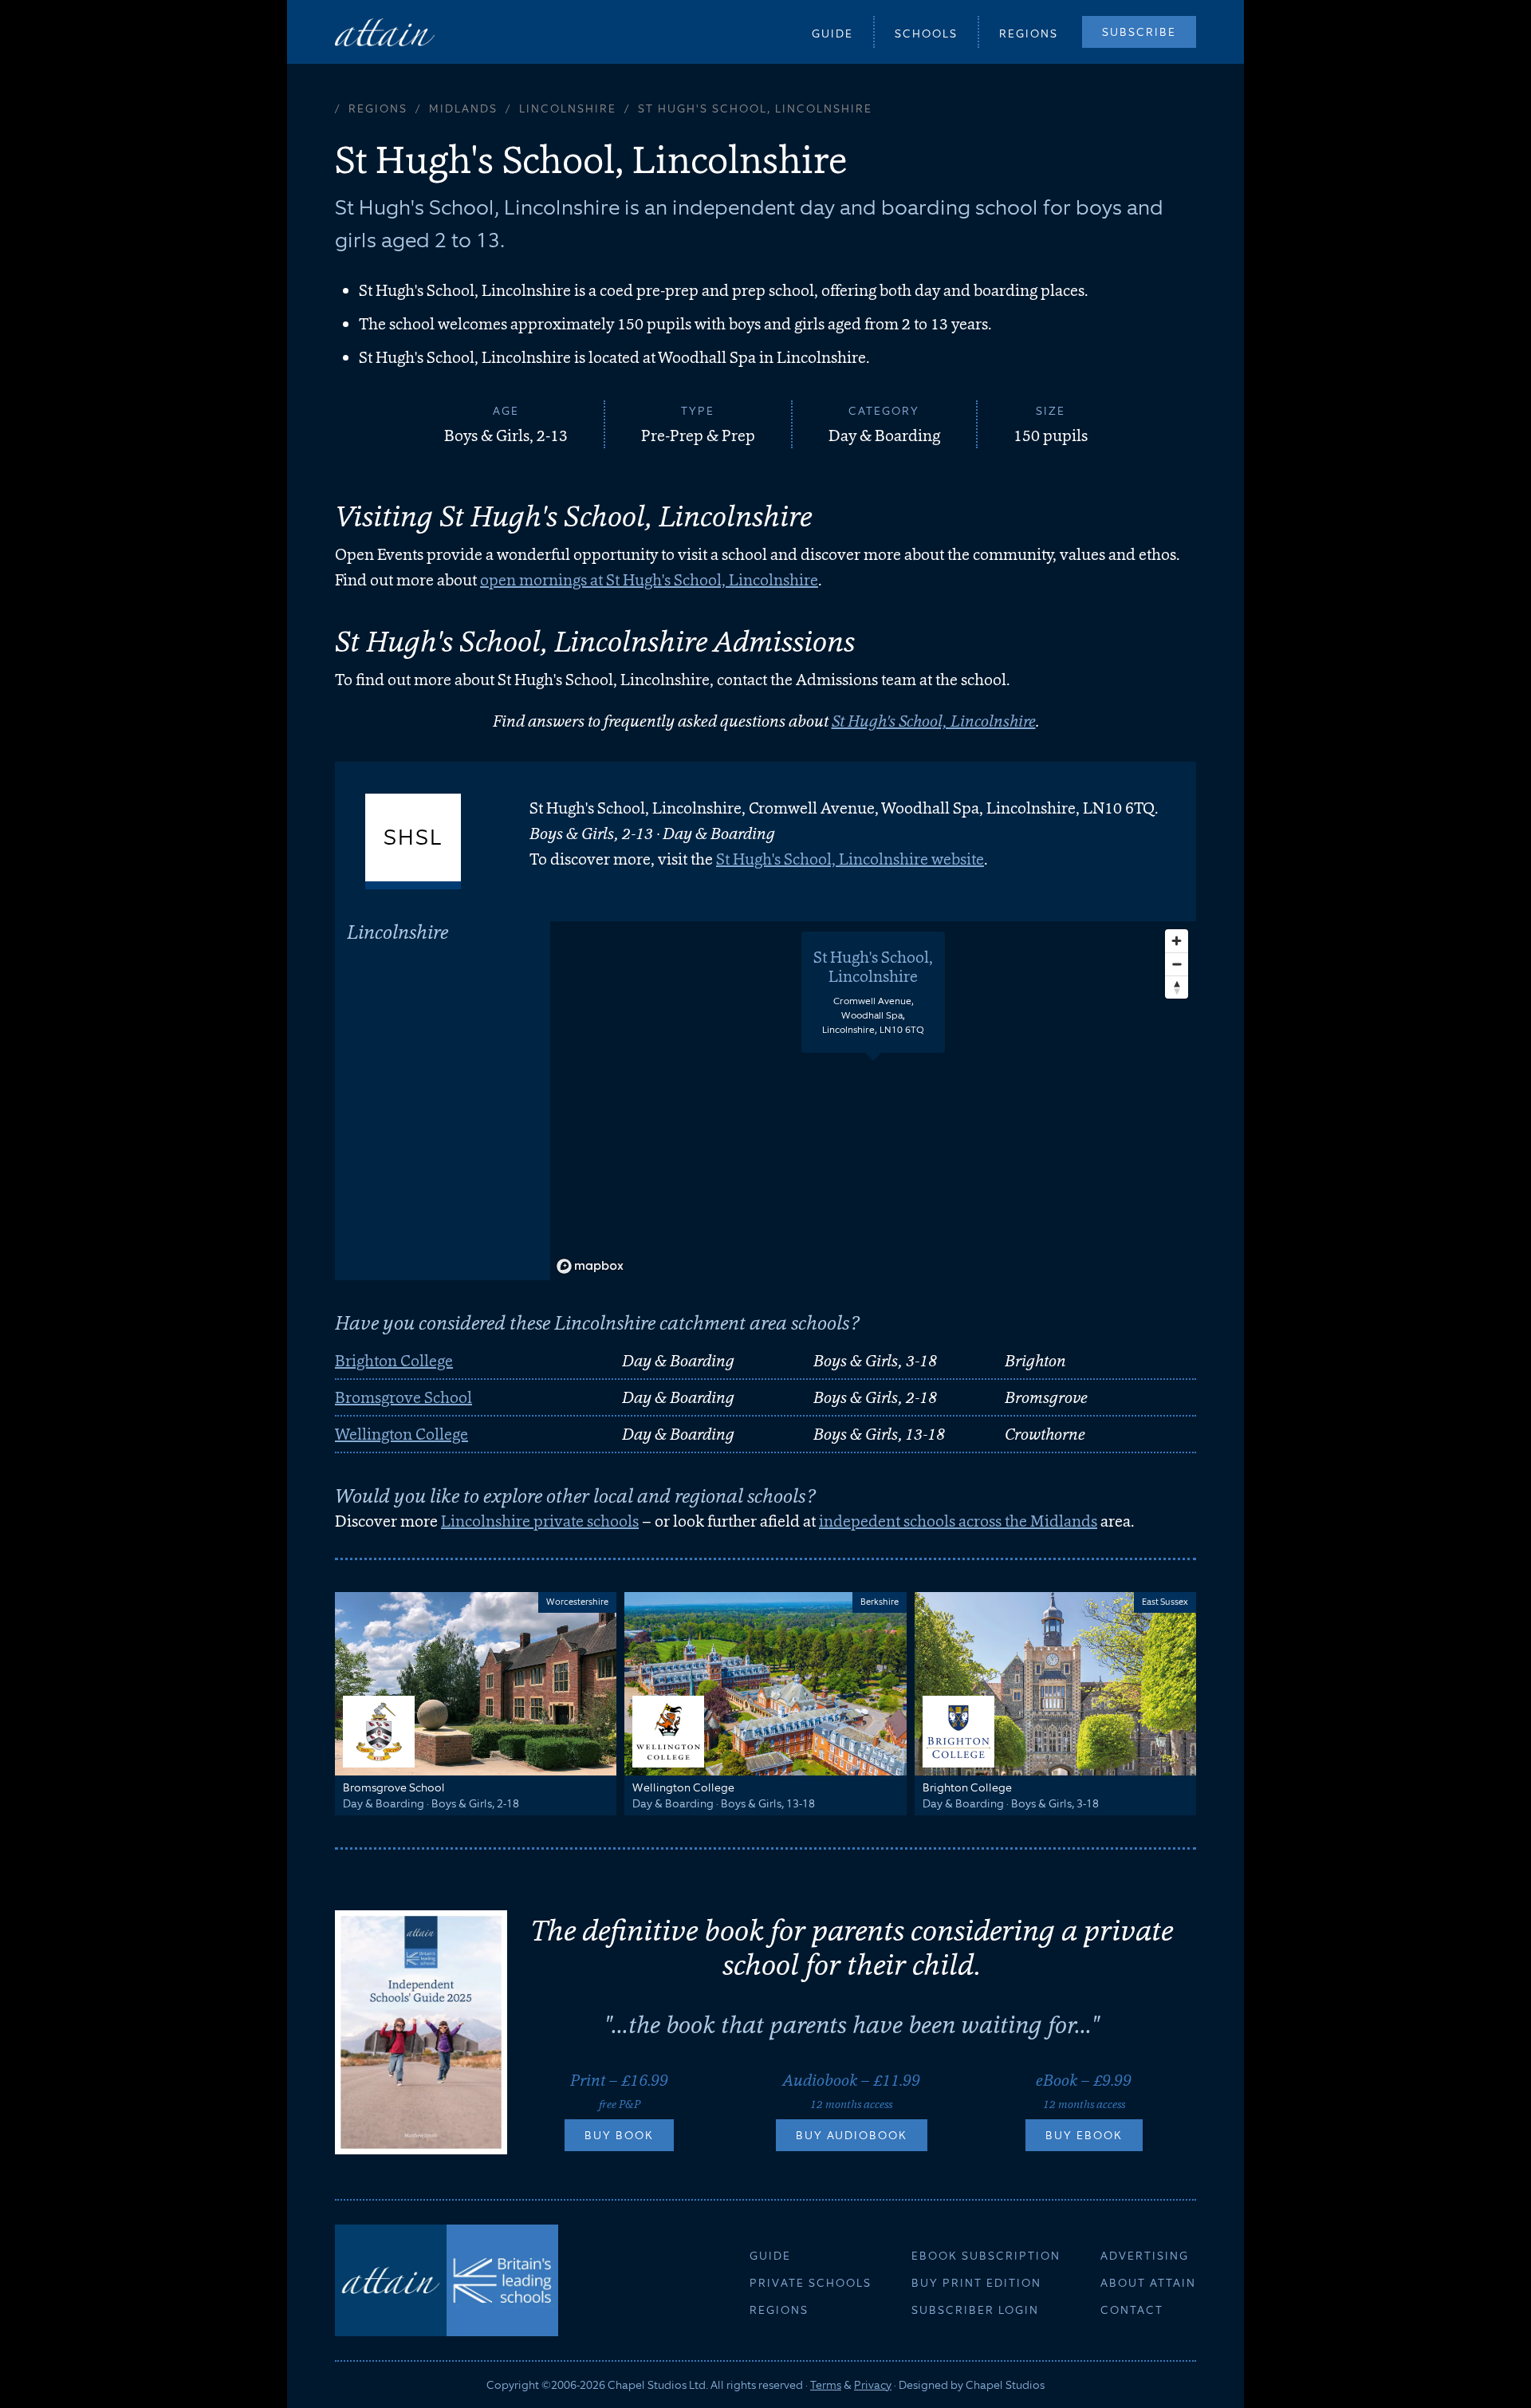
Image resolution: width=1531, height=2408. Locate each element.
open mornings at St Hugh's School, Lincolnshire (649, 580)
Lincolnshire (568, 108)
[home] (385, 32)
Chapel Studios (1005, 2385)
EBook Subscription (986, 2256)
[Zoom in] (1177, 941)
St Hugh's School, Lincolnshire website (850, 859)
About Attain (1148, 2283)
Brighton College (394, 1361)
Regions (1029, 33)
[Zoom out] (1177, 964)
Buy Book (619, 2135)
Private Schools (811, 2283)
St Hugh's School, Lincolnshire (934, 721)
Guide (832, 33)
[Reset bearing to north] (1177, 987)
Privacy (873, 2385)
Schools (926, 33)
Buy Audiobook (852, 2135)
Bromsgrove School (403, 1397)
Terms (826, 2385)
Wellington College (401, 1434)
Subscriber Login (975, 2310)
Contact (1132, 2310)
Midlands (463, 108)
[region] (873, 1101)
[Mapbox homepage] (590, 1266)
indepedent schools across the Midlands (958, 1521)
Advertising (1145, 2256)
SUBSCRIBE (1139, 32)
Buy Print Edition (976, 2283)
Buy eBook (1084, 2135)
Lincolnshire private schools (540, 1521)
